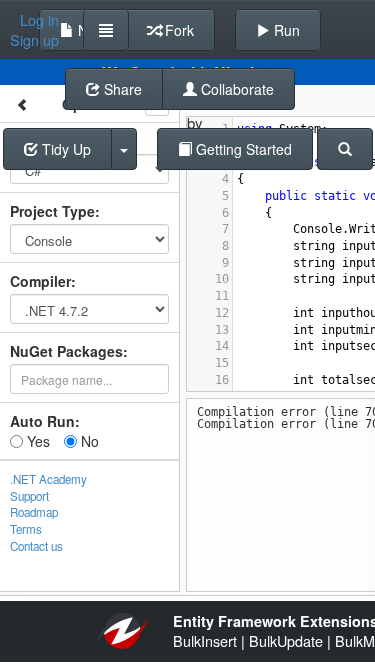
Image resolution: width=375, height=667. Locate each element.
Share (121, 89)
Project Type (52, 211)
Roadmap (34, 512)
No (88, 441)
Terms (26, 529)
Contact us (36, 546)
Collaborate (235, 89)
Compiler (40, 281)
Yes (36, 441)
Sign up (34, 40)
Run (285, 30)
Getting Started (242, 149)
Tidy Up (64, 149)
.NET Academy (48, 479)
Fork (177, 30)
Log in (39, 20)
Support (29, 496)
